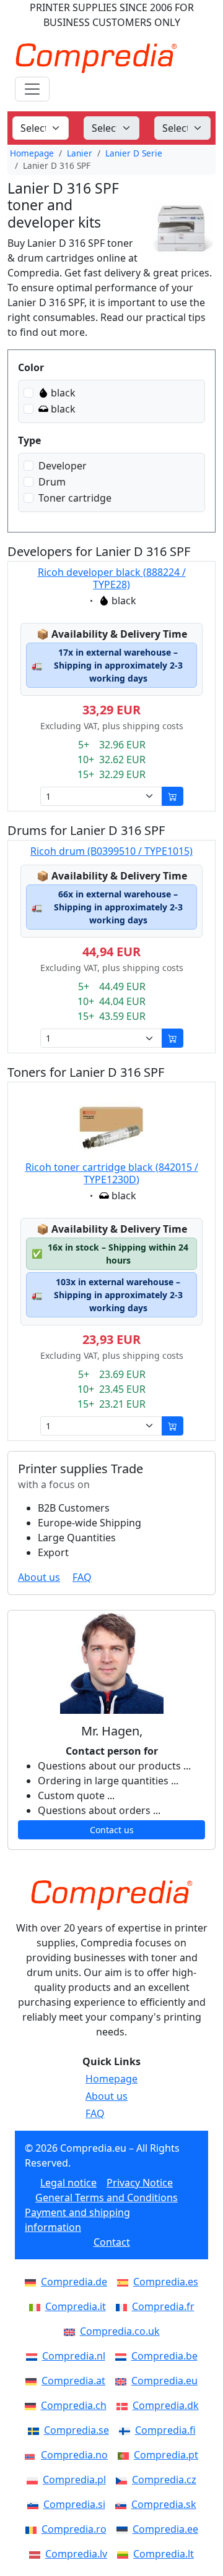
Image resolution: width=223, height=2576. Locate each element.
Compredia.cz (164, 2480)
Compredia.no (74, 2455)
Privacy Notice (140, 2183)
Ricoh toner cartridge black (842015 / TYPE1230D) (112, 1173)
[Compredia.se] (36, 2430)
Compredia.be (164, 2356)
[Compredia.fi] (127, 2430)
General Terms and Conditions (107, 2197)
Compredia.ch (74, 2405)
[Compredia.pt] (126, 2455)
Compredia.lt (164, 2554)
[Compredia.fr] (124, 2306)
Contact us (112, 1830)
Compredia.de (74, 2282)
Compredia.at (73, 2381)
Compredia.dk (166, 2405)
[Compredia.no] (33, 2455)
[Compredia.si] (35, 2504)
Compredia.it (76, 2306)
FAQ (82, 1577)
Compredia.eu (164, 2381)
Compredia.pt (166, 2455)
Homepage (32, 153)
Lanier (80, 153)
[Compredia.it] (37, 2306)
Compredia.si (74, 2504)
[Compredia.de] (33, 2282)
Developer (63, 466)
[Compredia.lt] (125, 2554)
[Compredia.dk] (125, 2405)
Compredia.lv (76, 2554)
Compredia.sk (164, 2504)
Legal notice (68, 2183)
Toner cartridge (75, 498)
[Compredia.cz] (124, 2480)
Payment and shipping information (77, 2220)
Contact (112, 2242)
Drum (52, 482)
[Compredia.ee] (125, 2529)
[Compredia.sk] (123, 2504)
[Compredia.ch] (33, 2405)
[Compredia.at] (33, 2381)
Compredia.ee (165, 2529)
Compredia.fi (165, 2430)
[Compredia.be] (123, 2356)
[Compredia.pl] (35, 2480)
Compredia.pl (74, 2480)
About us (39, 1577)
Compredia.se (77, 2430)
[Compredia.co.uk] (72, 2331)
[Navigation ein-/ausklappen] (32, 89)
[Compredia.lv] (37, 2554)
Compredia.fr (163, 2306)
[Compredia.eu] (123, 2381)
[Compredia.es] (125, 2282)
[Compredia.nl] (34, 2356)
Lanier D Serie (134, 153)
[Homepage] (111, 1895)
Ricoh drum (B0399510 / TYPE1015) (111, 851)
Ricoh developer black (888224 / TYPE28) (112, 578)
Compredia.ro (74, 2529)
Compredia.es (166, 2282)
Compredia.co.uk (120, 2331)
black (63, 393)
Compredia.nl (74, 2356)
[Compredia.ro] (33, 2529)
